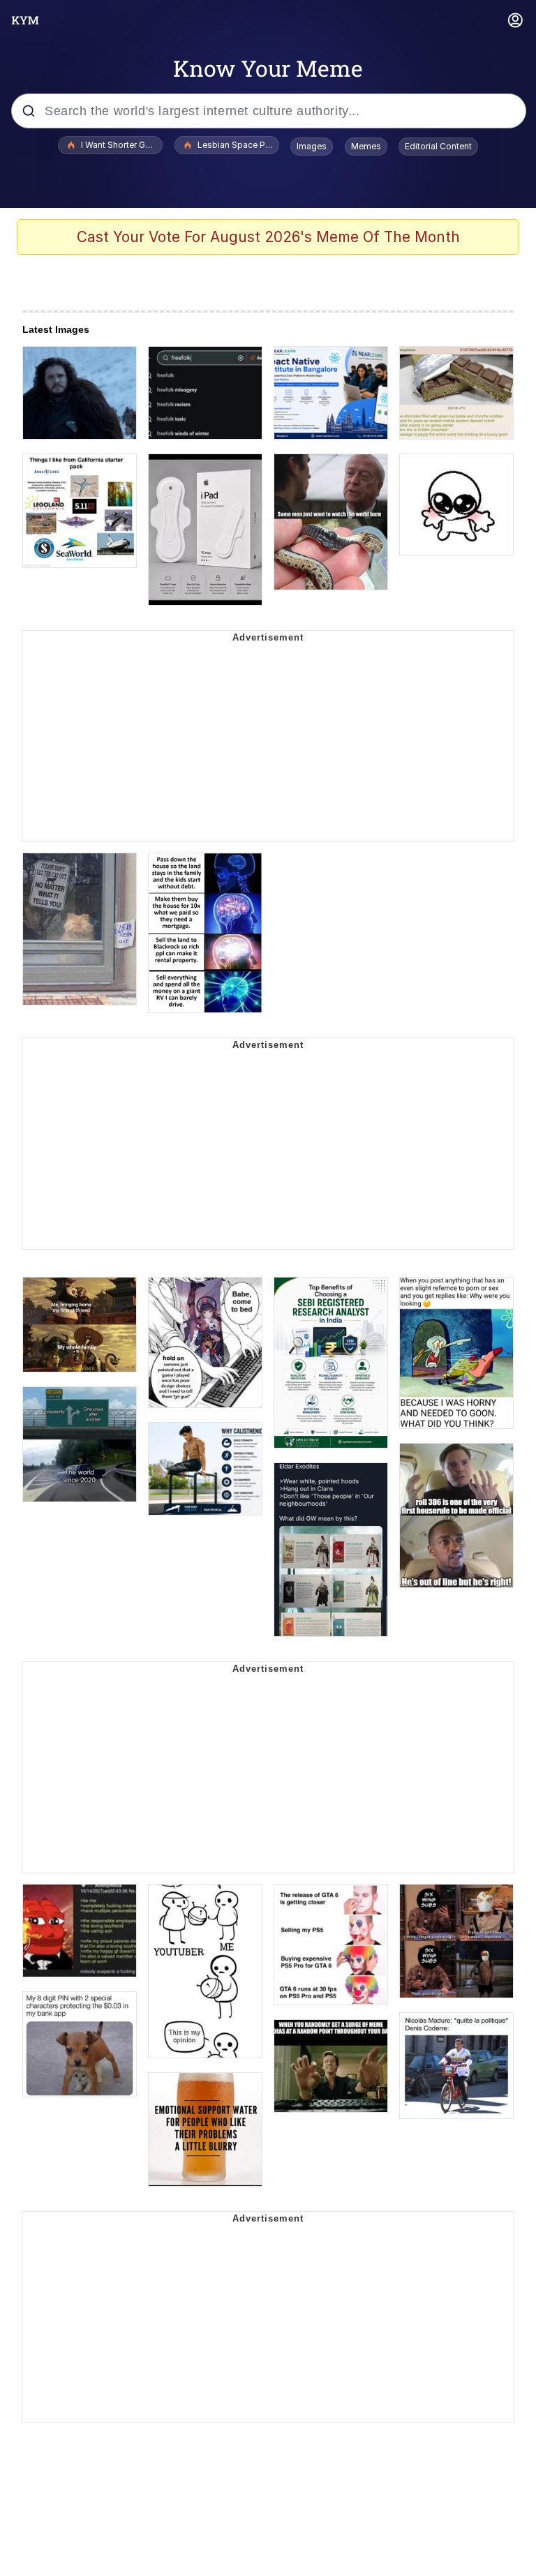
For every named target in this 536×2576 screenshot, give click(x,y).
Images (312, 146)
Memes (366, 146)
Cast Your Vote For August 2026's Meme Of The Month (268, 237)
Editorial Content (438, 146)
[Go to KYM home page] (25, 20)
